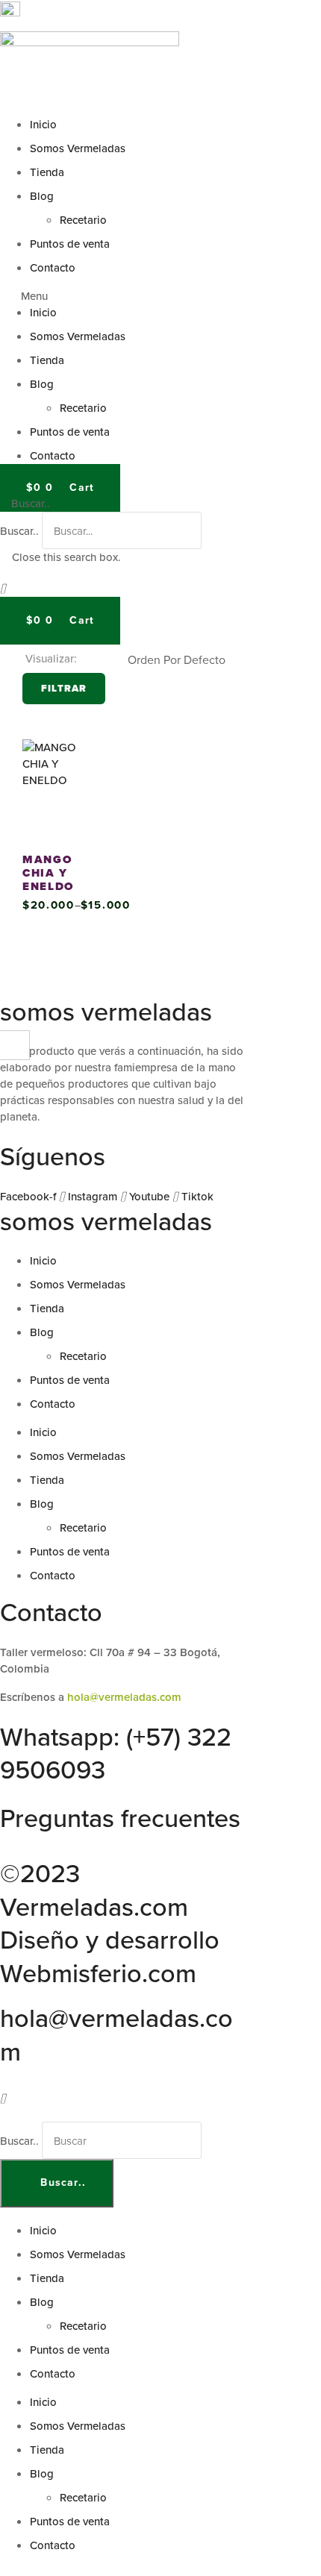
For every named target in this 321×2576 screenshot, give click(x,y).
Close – (15, 1050)
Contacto (53, 267)
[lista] (110, 660)
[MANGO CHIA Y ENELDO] (61, 788)
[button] (160, 296)
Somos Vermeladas (78, 148)
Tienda (47, 172)
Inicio (43, 124)
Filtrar (64, 688)
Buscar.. (19, 531)
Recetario (83, 220)
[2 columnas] (90, 660)
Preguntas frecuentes (120, 1818)
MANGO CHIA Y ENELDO (48, 873)
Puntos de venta (70, 244)
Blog (42, 196)
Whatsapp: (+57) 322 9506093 (116, 1753)
